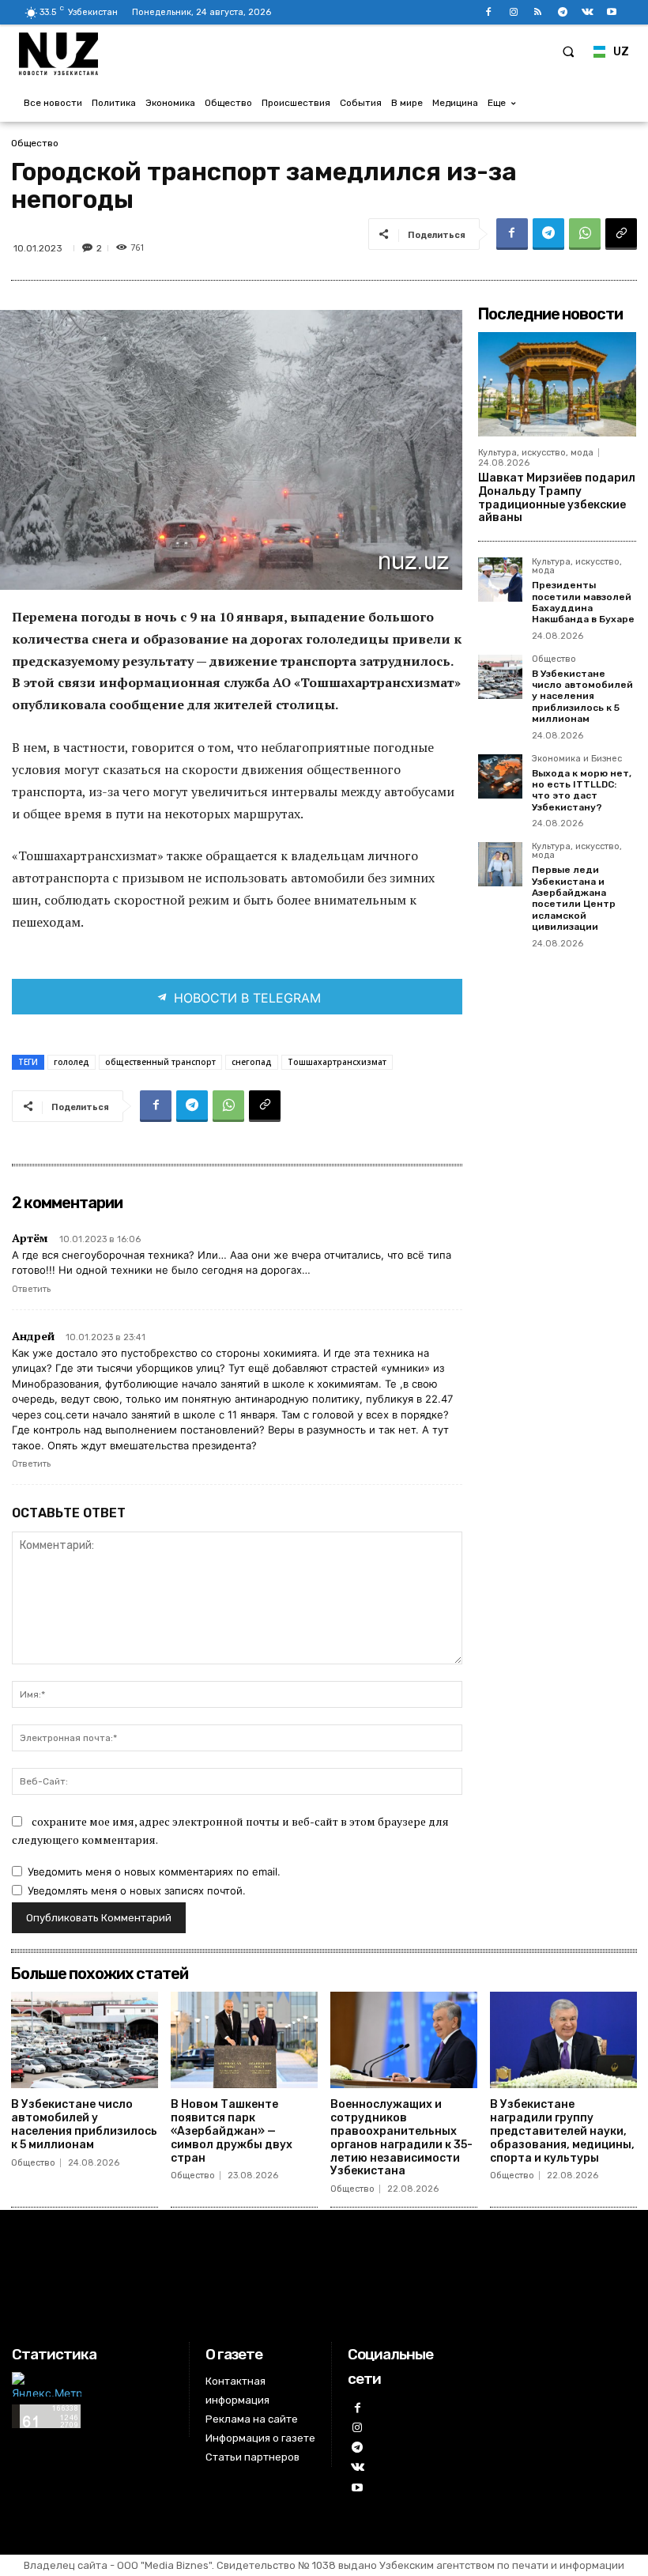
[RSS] (538, 12)
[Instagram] (513, 12)
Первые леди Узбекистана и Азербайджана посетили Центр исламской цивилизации (574, 898)
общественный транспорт (160, 1062)
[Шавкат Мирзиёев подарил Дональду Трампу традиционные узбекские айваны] (557, 384)
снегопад (252, 1062)
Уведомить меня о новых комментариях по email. (154, 1872)
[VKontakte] (588, 12)
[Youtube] (612, 12)
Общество (35, 143)
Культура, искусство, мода (536, 453)
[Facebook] (489, 12)
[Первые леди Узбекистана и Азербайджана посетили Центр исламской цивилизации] (500, 864)
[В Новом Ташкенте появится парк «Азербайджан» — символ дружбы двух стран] (244, 2040)
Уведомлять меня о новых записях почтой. (137, 1890)
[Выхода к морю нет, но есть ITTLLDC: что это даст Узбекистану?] (500, 776)
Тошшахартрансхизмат (337, 1062)
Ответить (31, 1289)
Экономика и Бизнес (577, 759)
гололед (72, 1062)
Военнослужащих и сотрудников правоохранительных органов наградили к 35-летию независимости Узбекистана (401, 2138)
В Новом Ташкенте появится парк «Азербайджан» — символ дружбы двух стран (232, 2131)
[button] (568, 51)
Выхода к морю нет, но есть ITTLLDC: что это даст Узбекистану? (582, 790)
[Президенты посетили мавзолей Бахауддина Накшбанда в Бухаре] (500, 580)
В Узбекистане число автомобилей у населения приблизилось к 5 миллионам (582, 697)
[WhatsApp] (585, 234)
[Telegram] (562, 12)
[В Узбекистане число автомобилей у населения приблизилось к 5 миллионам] (500, 677)
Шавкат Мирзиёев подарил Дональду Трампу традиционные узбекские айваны (557, 498)
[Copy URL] (621, 234)
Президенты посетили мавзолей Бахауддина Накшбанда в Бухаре (583, 602)
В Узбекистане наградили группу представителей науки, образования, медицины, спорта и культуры (562, 2131)
